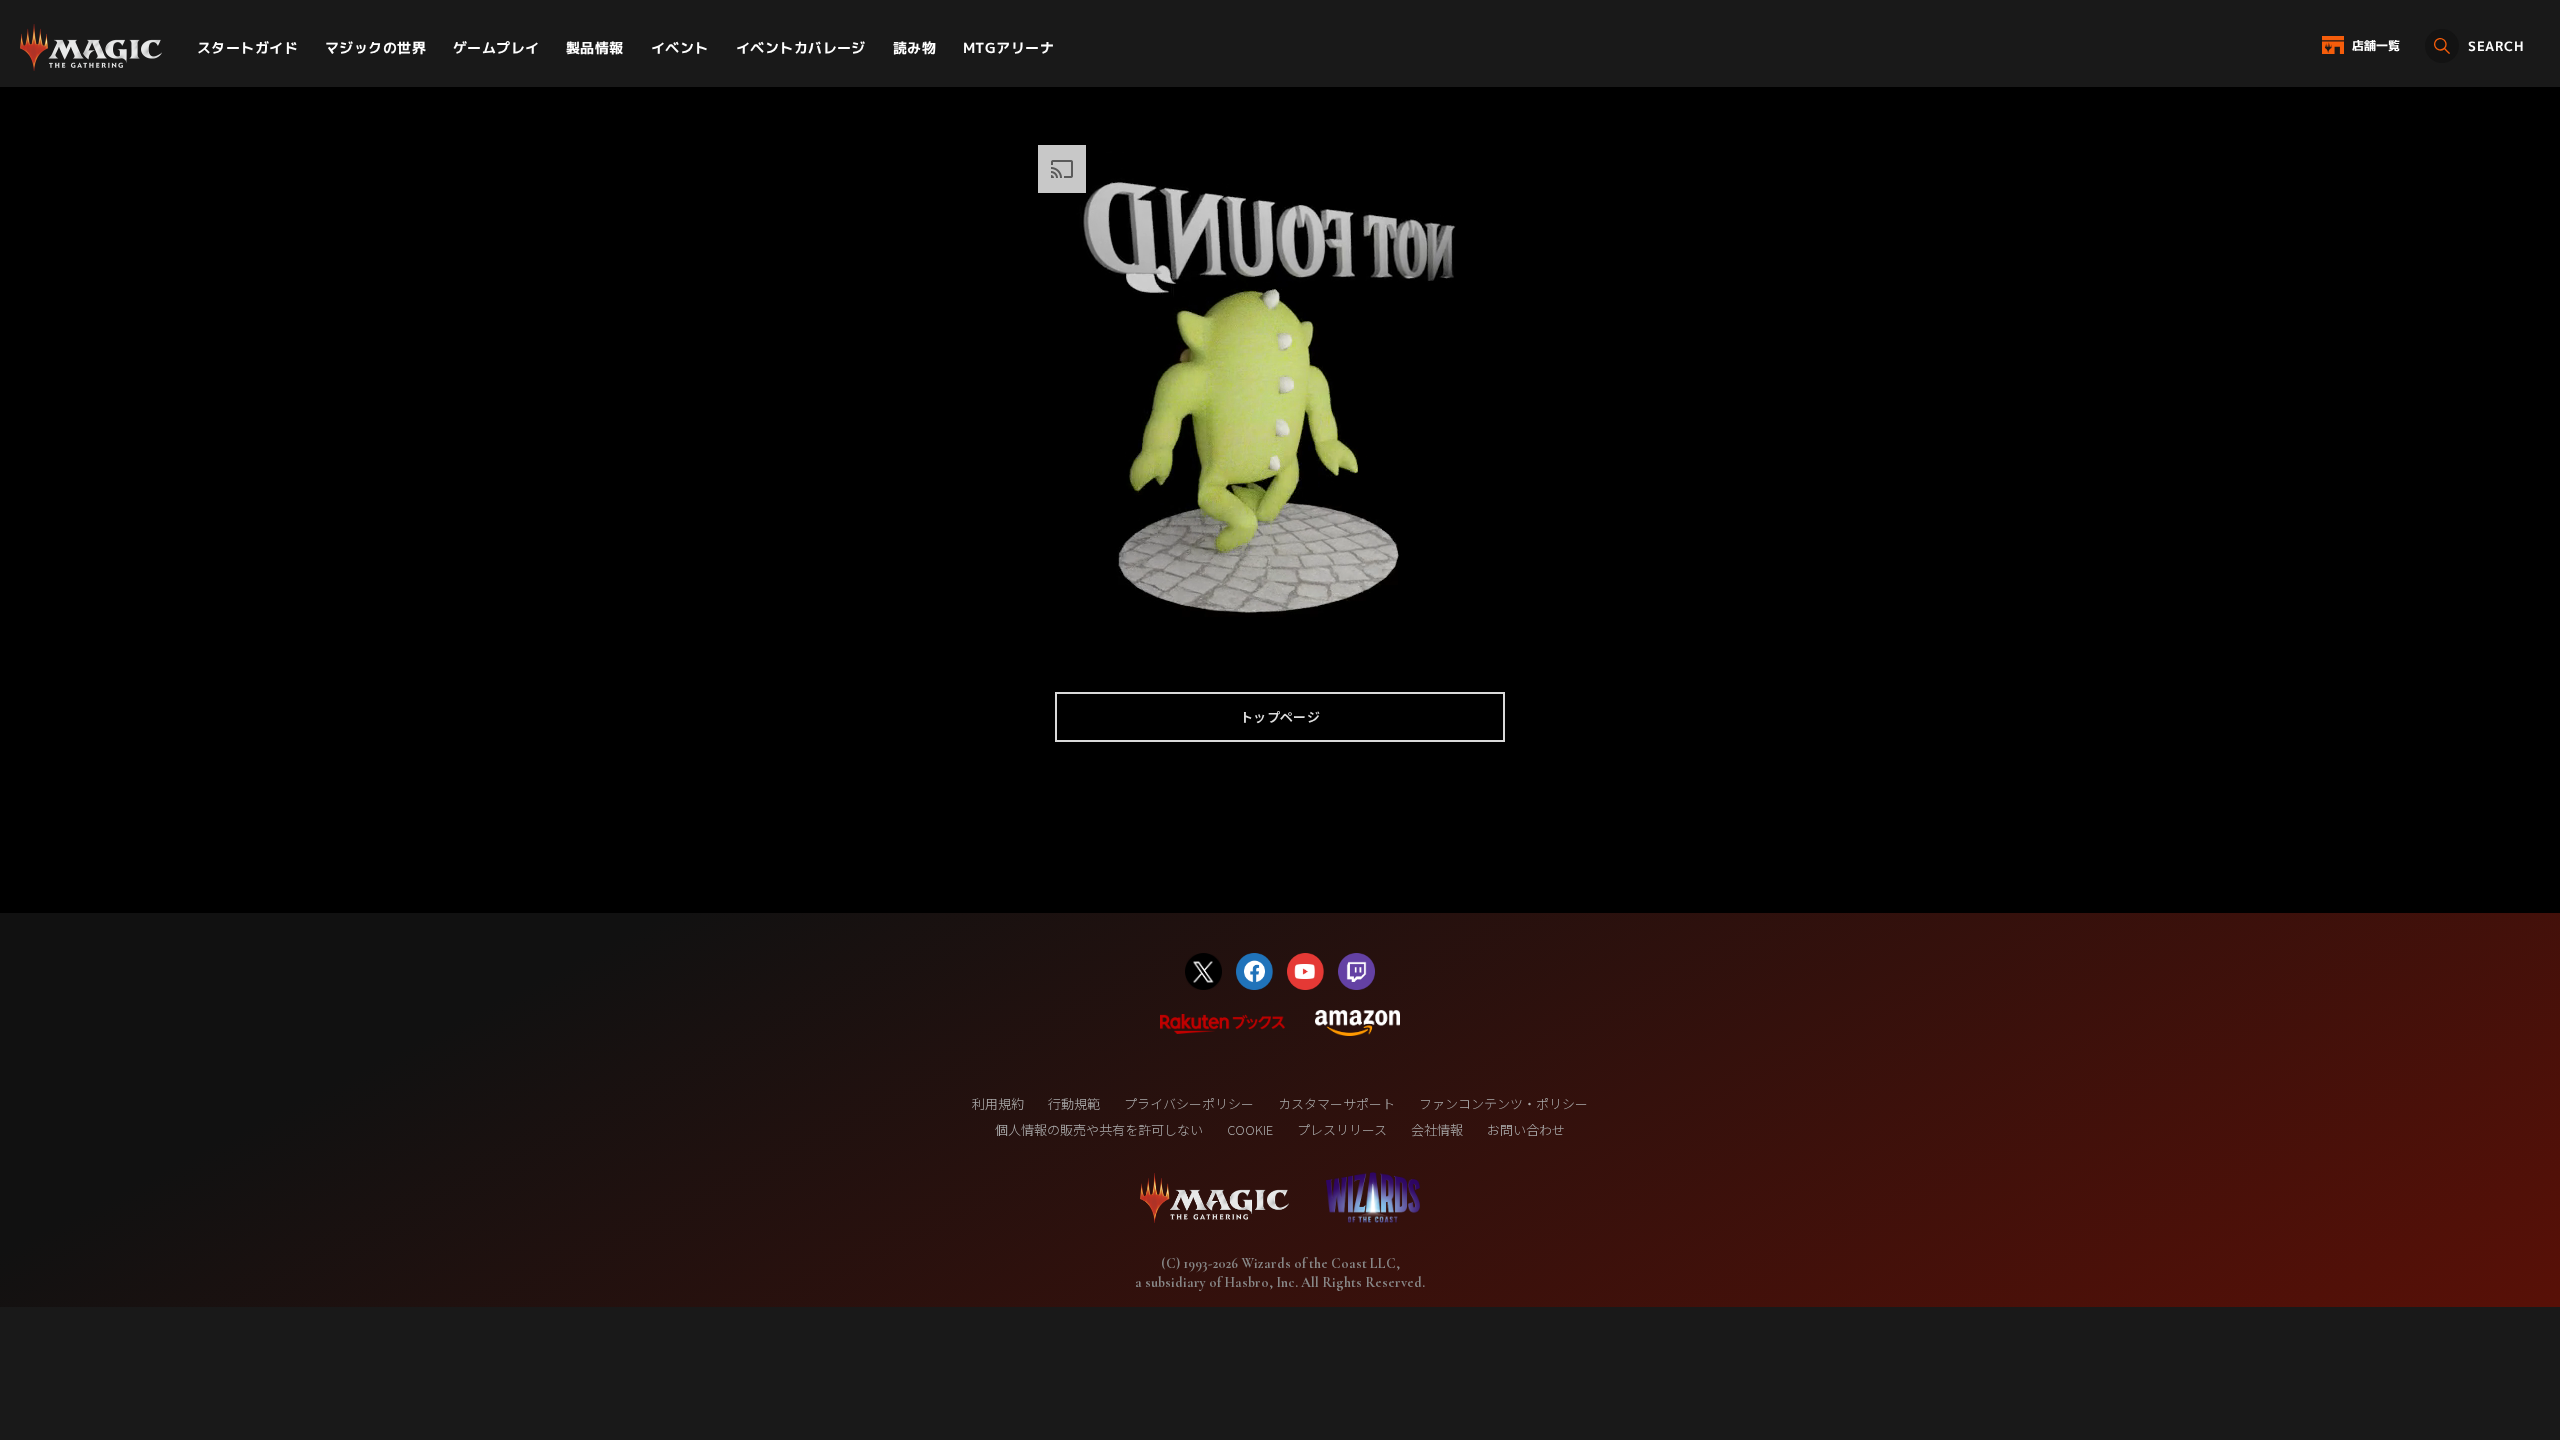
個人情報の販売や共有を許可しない (1099, 1129)
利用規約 (998, 1103)
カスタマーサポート (1336, 1103)
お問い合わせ (1526, 1129)
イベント (680, 47)
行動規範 (1074, 1103)
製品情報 (595, 47)
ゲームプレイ (496, 47)
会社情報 (1437, 1129)
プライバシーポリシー (1189, 1103)
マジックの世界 (375, 47)
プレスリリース (1342, 1129)
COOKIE (1250, 1129)
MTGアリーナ (1008, 47)
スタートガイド (247, 47)
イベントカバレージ (801, 47)
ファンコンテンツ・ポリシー (1503, 1103)
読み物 (914, 47)
